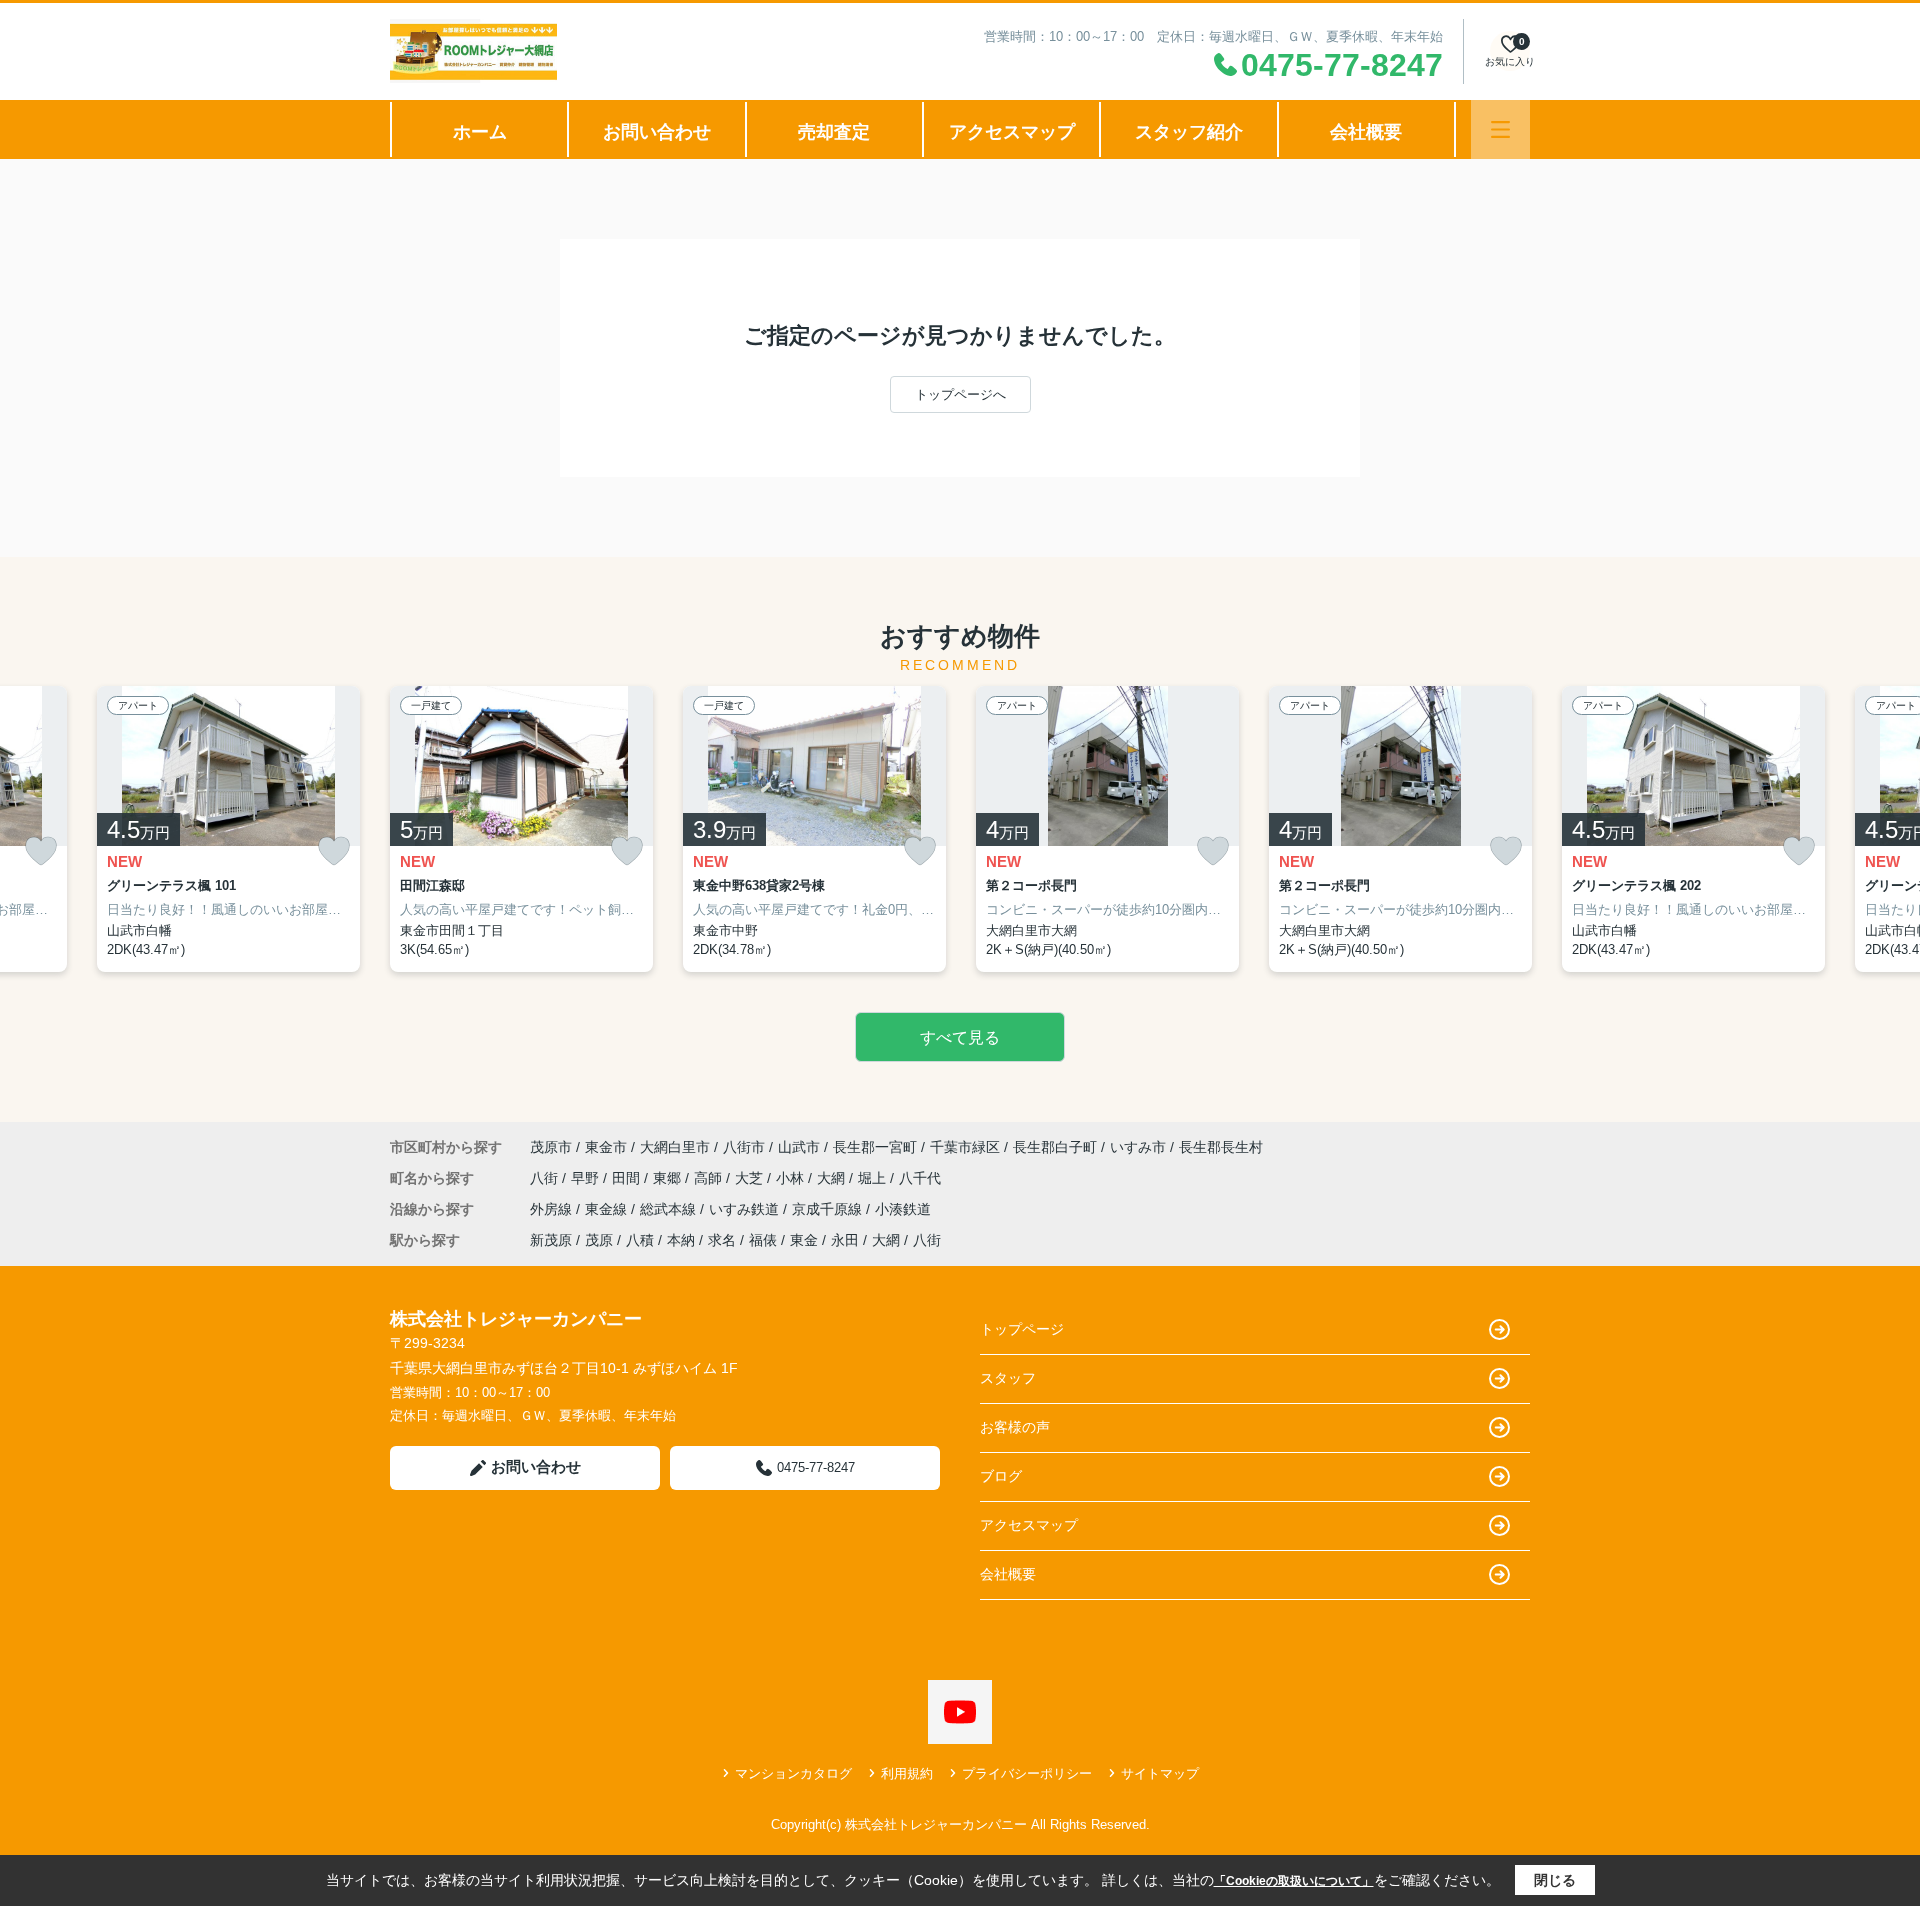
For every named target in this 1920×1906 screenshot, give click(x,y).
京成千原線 (829, 1209)
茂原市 (551, 1147)
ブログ (1001, 1476)
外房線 (553, 1209)
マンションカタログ (793, 1773)
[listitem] (521, 829)
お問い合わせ (657, 132)
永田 (845, 1240)
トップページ (1022, 1329)
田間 (628, 1178)
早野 (587, 1178)
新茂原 (551, 1240)
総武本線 (670, 1209)
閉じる (1555, 1880)
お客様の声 (1015, 1427)
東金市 (606, 1147)
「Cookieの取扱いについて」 (1294, 1881)
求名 (722, 1240)
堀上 (874, 1178)
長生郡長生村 (1221, 1147)
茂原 (599, 1240)
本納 (681, 1240)
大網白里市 (675, 1147)
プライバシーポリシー (1027, 1773)
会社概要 (1366, 132)
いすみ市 (1138, 1147)
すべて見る (960, 1037)
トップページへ (960, 394)
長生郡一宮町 (875, 1147)
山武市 (799, 1147)
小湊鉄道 (903, 1209)
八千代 (920, 1178)
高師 (710, 1178)
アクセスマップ (1012, 132)
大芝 (751, 1178)
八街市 (744, 1147)
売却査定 (834, 132)
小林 (792, 1178)
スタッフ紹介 (1189, 132)
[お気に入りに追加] (41, 851)
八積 (640, 1240)
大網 (833, 1178)
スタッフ (1008, 1378)
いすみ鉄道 (746, 1209)
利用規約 (907, 1773)
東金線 (608, 1209)
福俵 (763, 1240)
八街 (546, 1178)
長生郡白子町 (1055, 1147)
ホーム (480, 132)
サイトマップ (1160, 1773)
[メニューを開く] (1500, 129)
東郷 (669, 1178)
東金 (804, 1240)
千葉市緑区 (965, 1147)
